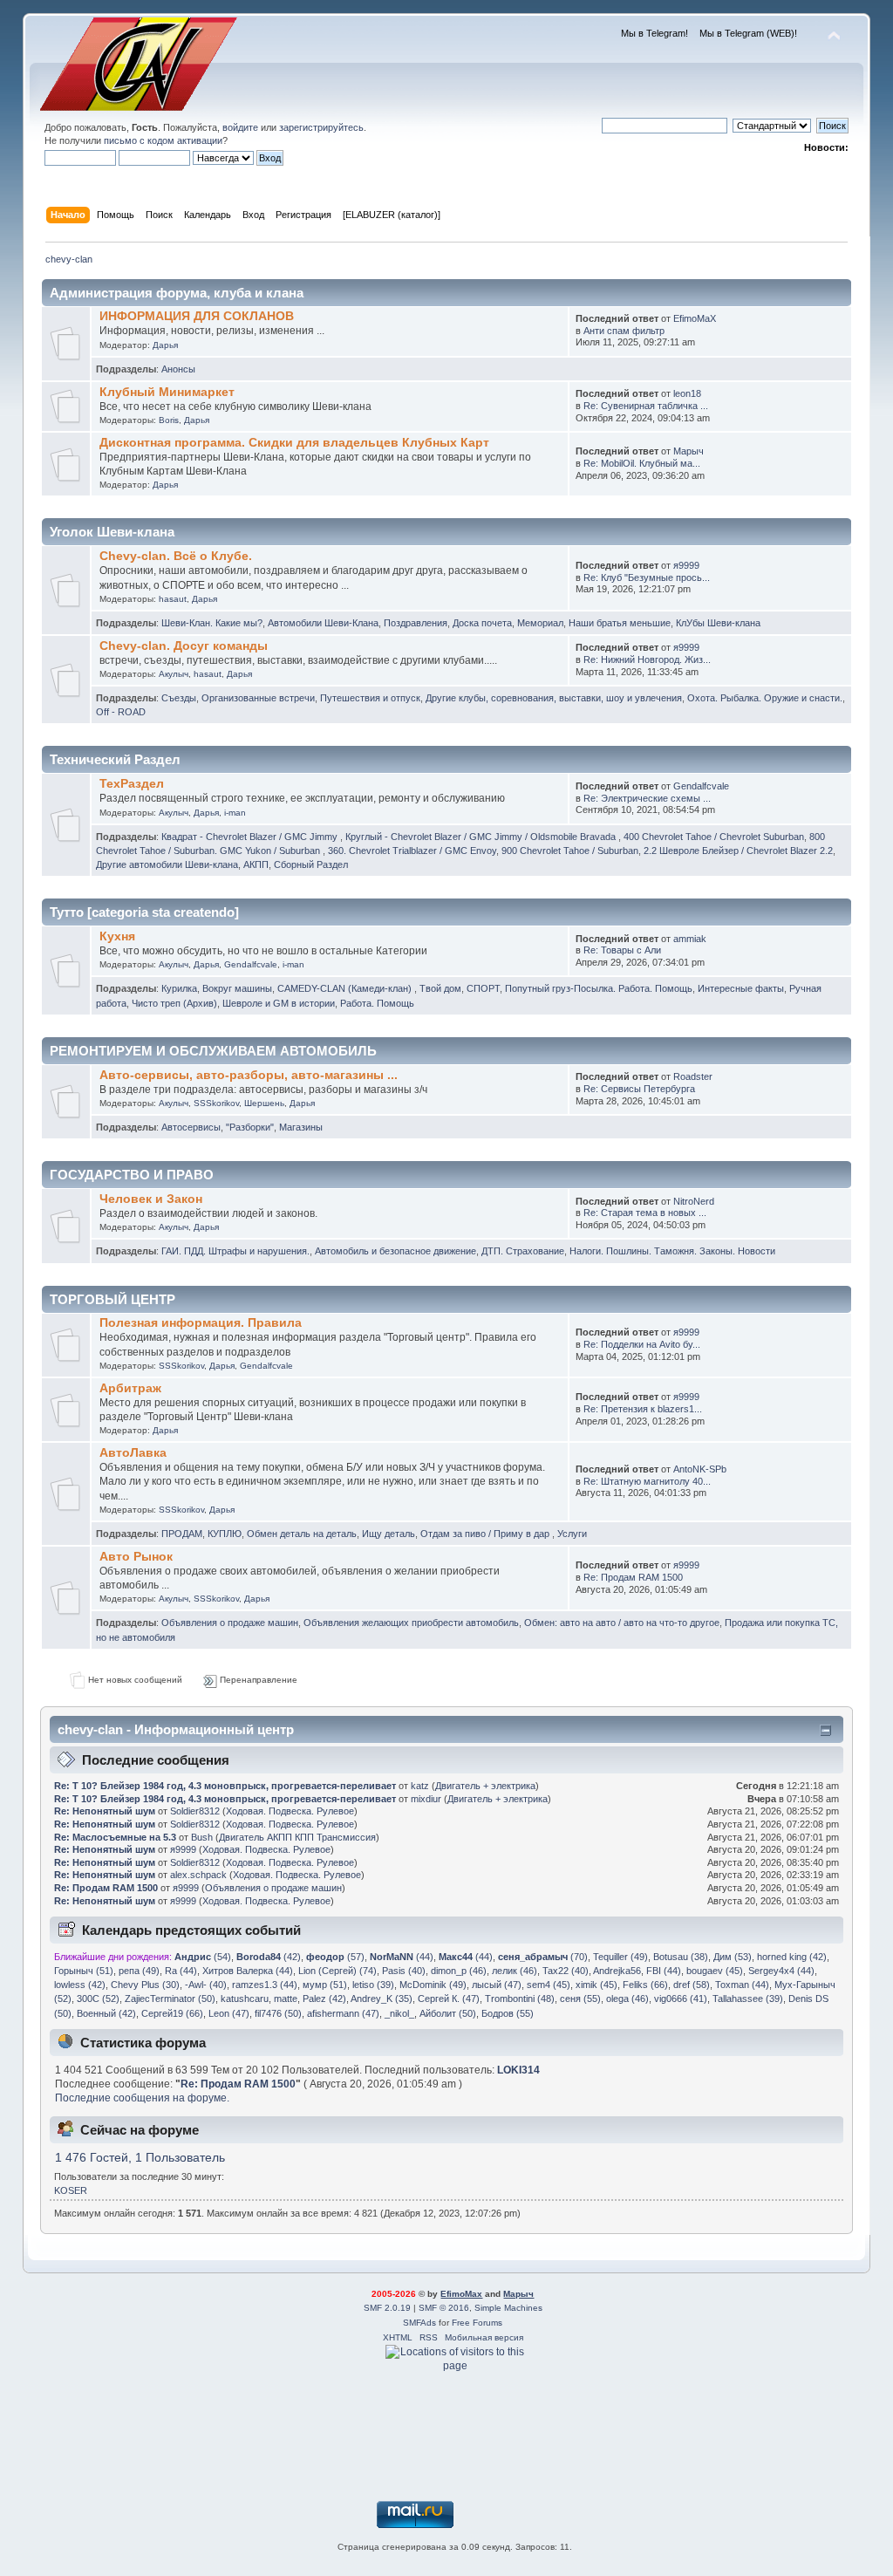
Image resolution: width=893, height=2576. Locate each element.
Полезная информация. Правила (201, 1323)
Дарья (165, 345)
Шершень (264, 1103)
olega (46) (627, 1999)
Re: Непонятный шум (105, 1811)
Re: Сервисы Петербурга (639, 1089)
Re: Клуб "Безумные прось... (647, 577)
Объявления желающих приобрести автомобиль (411, 1623)
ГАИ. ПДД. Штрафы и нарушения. (235, 1251)
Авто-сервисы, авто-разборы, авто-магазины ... (249, 1075)
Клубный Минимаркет (167, 392)
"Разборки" (250, 1127)
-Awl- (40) (206, 1985)
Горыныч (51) (84, 1971)
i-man (235, 813)
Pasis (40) (404, 1971)
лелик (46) (515, 1971)
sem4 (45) (549, 1985)
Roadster (693, 1076)
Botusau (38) (681, 1957)
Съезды (179, 698)
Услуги (572, 1534)
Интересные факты (741, 988)
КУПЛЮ (225, 1534)
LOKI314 (518, 2070)
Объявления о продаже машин (230, 1623)
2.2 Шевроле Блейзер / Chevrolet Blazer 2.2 (738, 851)
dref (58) (692, 1985)
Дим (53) (733, 1957)
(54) (203, 1957)
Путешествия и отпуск (370, 698)
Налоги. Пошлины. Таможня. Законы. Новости (672, 1251)
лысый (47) (497, 1985)
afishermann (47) (343, 2013)
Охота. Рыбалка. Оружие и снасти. (765, 698)
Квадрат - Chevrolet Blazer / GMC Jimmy (251, 837)
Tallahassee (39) (748, 1999)
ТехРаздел (132, 784)
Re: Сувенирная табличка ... (646, 406)
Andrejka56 (617, 1971)
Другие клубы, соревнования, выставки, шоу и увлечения (554, 698)
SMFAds (419, 2323)
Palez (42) (324, 1999)
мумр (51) (325, 1985)
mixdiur (426, 1799)
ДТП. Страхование (523, 1251)
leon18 (687, 393)
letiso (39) (373, 1985)
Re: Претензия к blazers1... (643, 1409)
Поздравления (416, 623)
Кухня (117, 936)
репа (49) (139, 1971)
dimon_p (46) (459, 1971)
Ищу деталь (389, 1534)
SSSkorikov (216, 1103)
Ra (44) (181, 1971)
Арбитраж (130, 1388)
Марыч (688, 451)
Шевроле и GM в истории (279, 1003)
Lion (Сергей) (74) (337, 1971)
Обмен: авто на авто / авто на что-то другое (622, 1623)
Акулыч (174, 674)
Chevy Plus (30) (145, 1985)
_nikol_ (399, 2013)
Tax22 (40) (566, 1971)
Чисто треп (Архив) (174, 1003)
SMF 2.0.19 (387, 2308)
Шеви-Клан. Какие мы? (212, 623)
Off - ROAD (121, 712)
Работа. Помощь (377, 1003)
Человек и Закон (151, 1199)
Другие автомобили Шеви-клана (167, 864)
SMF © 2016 (444, 2308)
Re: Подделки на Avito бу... (642, 1344)
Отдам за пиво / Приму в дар (486, 1534)
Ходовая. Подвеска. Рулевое (290, 1811)
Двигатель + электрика (485, 1786)
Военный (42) (106, 2013)
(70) (543, 1957)
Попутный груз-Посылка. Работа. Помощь (599, 988)
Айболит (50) (448, 2013)
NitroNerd (694, 1201)
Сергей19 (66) (172, 2013)
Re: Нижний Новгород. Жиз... (647, 659)
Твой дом (440, 988)
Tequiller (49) (620, 1957)
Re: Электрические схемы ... (647, 798)
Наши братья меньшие (620, 623)
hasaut (173, 599)
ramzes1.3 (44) (265, 1985)
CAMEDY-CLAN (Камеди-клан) (346, 988)
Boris (169, 420)
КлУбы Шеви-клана (718, 623)
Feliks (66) (645, 1985)
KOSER (71, 2190)
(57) (335, 1957)
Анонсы (178, 369)
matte (286, 1999)
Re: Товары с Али (622, 950)
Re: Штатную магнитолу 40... (647, 1481)
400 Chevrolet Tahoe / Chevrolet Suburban (714, 837)
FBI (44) (664, 1971)
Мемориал (540, 623)
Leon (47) (229, 2013)
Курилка (179, 988)
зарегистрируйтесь (321, 127)
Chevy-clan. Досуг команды (184, 646)
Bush (202, 1837)
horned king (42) (792, 1957)
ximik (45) (596, 1985)
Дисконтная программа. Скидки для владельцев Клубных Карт (294, 443)
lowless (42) (80, 1985)
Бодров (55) (508, 2013)
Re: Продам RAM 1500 (633, 1577)
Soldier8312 (195, 1811)
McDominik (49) (433, 1985)
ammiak (690, 939)
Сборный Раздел (311, 864)
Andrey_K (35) (382, 1999)
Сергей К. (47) (449, 1999)
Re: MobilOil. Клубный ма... (642, 463)
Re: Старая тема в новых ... (645, 1213)
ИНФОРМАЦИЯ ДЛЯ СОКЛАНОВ (197, 316)
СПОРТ (483, 988)
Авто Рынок (136, 1557)
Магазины (301, 1127)
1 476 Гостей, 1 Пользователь (140, 2158)
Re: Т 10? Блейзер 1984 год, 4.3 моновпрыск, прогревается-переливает (225, 1786)
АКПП (256, 864)
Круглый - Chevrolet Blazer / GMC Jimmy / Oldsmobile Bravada (482, 837)
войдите (240, 127)
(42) (269, 1957)
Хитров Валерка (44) (248, 1971)
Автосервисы (191, 1127)
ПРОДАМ (182, 1534)
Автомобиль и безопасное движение (395, 1251)
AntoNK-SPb (700, 1469)
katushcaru (245, 1999)
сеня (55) (580, 1999)
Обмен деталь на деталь (302, 1534)
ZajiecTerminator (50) (170, 1999)
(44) (402, 1957)
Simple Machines (508, 2308)
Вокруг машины (237, 988)
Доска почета (482, 623)
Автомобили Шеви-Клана (323, 623)
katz (420, 1786)
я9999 (686, 565)
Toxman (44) (742, 1985)
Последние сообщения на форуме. (142, 2098)
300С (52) (98, 1999)
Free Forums (477, 2323)
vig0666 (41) (681, 1999)
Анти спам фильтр (624, 331)
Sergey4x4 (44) (781, 1971)
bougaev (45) (715, 1971)
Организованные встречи (258, 698)
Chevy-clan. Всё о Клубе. (176, 556)
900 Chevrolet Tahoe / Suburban (570, 851)
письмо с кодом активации (163, 140)
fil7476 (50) (278, 2013)
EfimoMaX (695, 318)
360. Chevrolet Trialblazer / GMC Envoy (412, 851)
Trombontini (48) (520, 1999)
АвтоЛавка (133, 1453)
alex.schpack (198, 1875)
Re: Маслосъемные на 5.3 (115, 1837)
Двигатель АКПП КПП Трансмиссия (297, 1837)
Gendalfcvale (701, 786)
